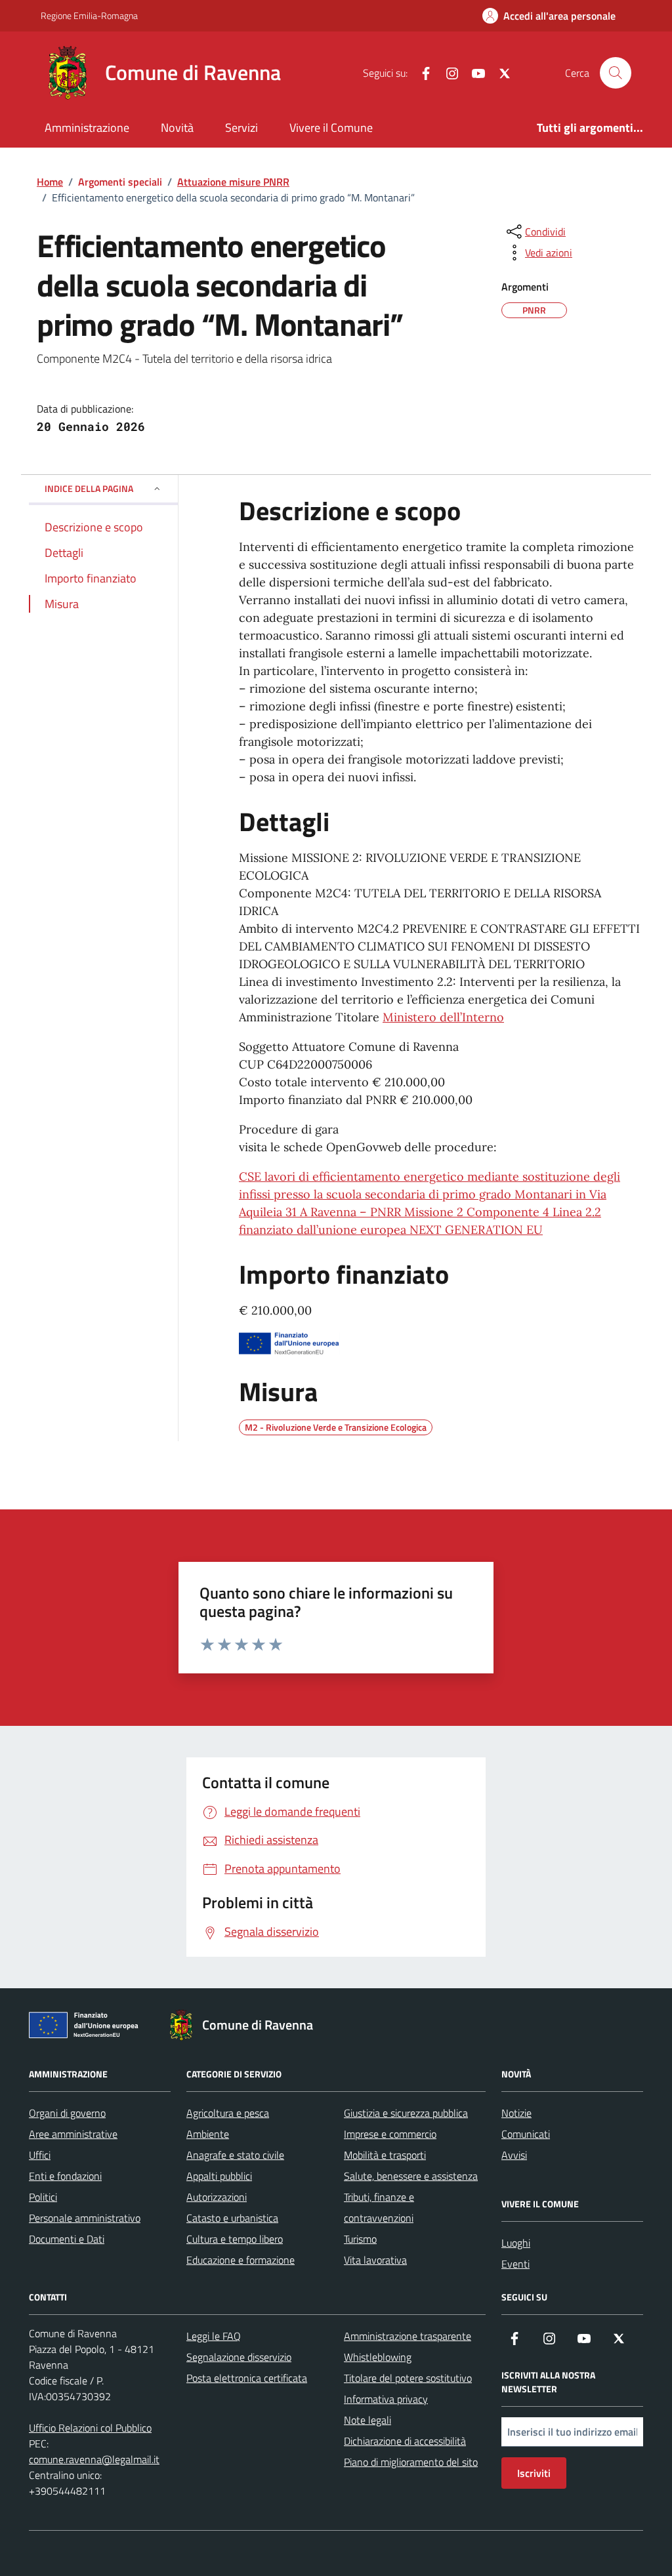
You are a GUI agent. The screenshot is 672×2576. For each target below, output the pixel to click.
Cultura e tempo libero (235, 2239)
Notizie (516, 2113)
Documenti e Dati (67, 2239)
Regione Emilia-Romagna (89, 15)
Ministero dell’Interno (443, 1017)
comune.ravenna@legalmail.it (94, 2459)
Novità (177, 128)
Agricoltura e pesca (228, 2113)
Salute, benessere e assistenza (411, 2176)
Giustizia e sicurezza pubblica (406, 2113)
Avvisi (514, 2155)
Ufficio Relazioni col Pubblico (90, 2428)
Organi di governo (67, 2113)
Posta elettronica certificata (247, 2378)
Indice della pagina (89, 488)
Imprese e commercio (390, 2134)
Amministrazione (87, 128)
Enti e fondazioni (65, 2176)
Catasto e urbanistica (232, 2218)
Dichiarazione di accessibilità (405, 2441)
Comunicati (526, 2134)
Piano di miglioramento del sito (411, 2462)
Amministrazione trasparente (408, 2336)
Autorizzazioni (217, 2197)
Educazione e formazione (241, 2260)
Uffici (40, 2155)
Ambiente (208, 2134)
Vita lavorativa (375, 2260)
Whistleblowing (378, 2357)
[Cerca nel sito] (616, 73)
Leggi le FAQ (214, 2336)
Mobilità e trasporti (385, 2155)
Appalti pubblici (219, 2176)
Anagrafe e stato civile (235, 2155)
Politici (43, 2197)
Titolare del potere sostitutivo (408, 2378)
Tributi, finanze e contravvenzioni (379, 2207)
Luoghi (516, 2243)
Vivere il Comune (331, 128)
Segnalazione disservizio (239, 2357)
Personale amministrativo (85, 2218)
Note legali (367, 2420)
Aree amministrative (73, 2134)
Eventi (515, 2264)
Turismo (360, 2239)
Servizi (241, 128)
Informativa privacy (386, 2399)
